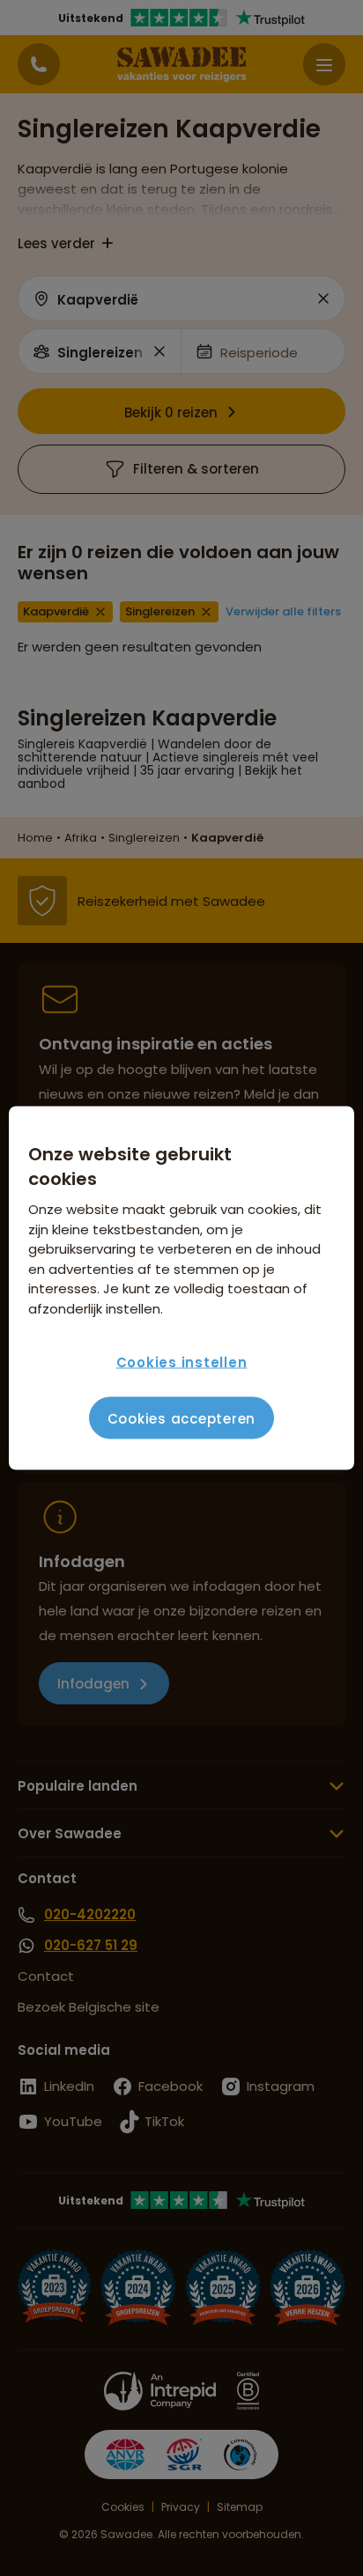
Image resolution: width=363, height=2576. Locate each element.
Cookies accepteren (182, 1418)
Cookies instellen (182, 1362)
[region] (181, 1288)
